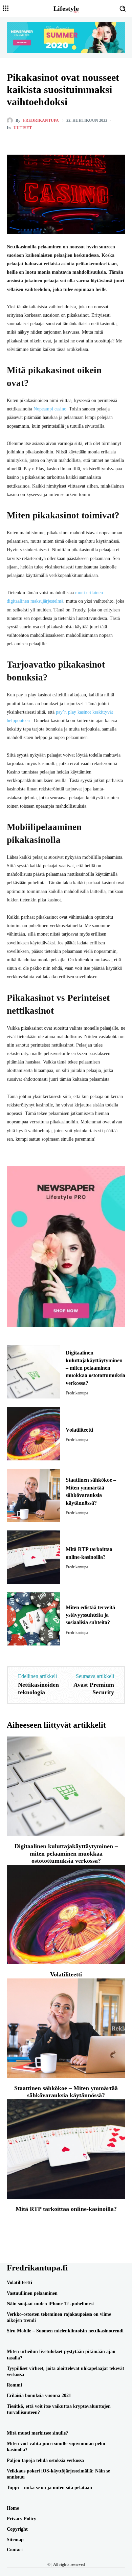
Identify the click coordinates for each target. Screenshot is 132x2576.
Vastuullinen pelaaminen (32, 2293)
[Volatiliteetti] (34, 1434)
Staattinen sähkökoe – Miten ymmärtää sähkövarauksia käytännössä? (66, 2092)
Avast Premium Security (94, 1688)
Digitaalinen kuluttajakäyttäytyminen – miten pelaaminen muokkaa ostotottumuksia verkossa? (95, 1368)
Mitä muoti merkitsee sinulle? (37, 2433)
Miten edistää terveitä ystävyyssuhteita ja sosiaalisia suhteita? (90, 1615)
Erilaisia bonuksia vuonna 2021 (39, 2395)
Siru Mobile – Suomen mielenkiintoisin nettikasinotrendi (65, 2331)
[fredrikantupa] (11, 120)
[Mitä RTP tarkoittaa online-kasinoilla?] (34, 1557)
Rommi (14, 2385)
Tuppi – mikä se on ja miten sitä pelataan (49, 2488)
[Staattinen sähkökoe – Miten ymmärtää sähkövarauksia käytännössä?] (34, 1496)
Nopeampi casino (50, 409)
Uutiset (23, 128)
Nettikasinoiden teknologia (38, 1688)
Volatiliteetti (79, 1430)
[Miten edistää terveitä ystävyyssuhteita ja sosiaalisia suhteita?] (34, 1619)
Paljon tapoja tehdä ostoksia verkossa (45, 2460)
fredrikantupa (41, 120)
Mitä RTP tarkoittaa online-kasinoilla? (66, 2209)
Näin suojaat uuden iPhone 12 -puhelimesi (50, 2304)
